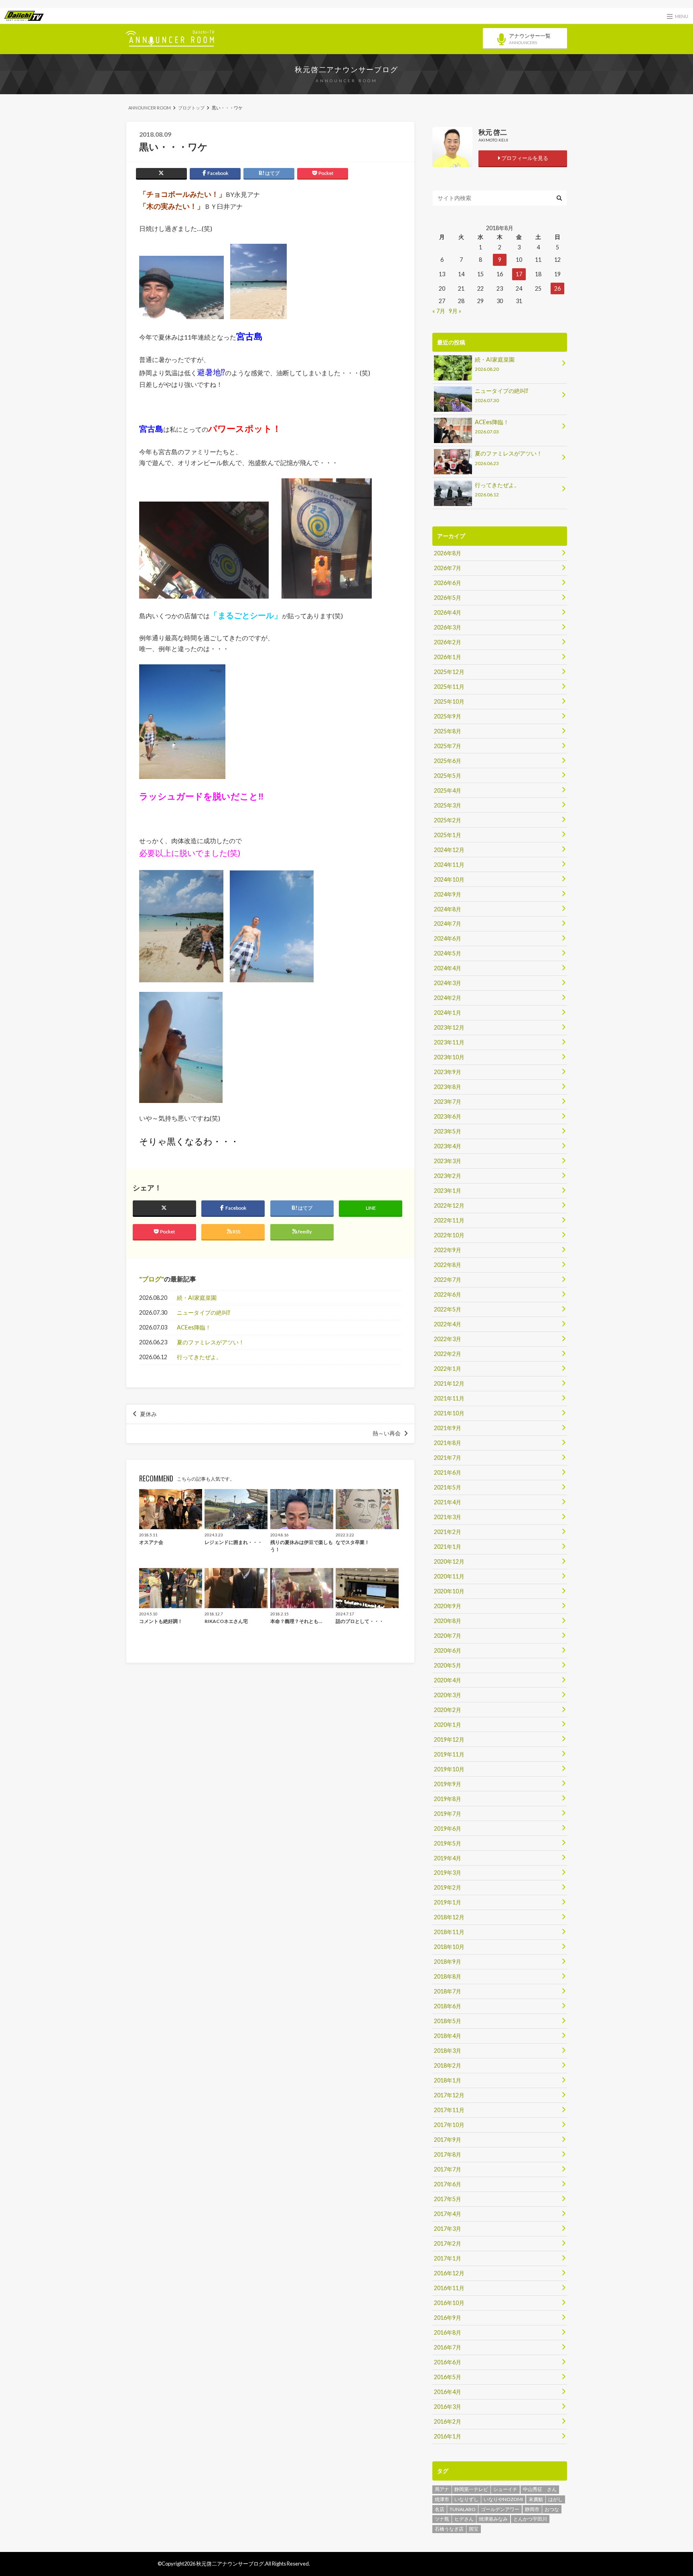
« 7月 (439, 311)
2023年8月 (448, 1087)
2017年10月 (449, 2125)
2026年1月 (448, 657)
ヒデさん (464, 2519)
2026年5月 (448, 598)
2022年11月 (449, 1220)
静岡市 (532, 2509)
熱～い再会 (387, 1433)
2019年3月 (448, 1873)
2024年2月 (448, 998)
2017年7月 (448, 2169)
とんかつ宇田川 (530, 2519)
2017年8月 (448, 2154)
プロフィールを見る (524, 158)
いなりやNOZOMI (503, 2499)
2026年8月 (448, 553)
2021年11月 (449, 1398)
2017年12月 (449, 2095)
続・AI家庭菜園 (197, 1298)
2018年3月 (448, 2051)
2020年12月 (449, 1561)
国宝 (474, 2529)
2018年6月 (448, 2006)
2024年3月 (448, 983)
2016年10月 (449, 2303)
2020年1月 (448, 1725)
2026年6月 (448, 583)
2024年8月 (448, 909)
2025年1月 (448, 835)
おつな (552, 2509)
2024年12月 (449, 850)
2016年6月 (448, 2362)
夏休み (148, 1414)
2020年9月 (448, 1606)
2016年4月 (448, 2392)
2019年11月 (449, 1754)
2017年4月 (448, 2214)
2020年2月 (448, 1710)
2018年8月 (448, 1976)
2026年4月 (448, 612)
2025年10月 (449, 701)
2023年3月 (448, 1161)
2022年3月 (448, 1339)
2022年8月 (448, 1265)
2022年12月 (449, 1205)
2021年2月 (448, 1532)
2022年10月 (449, 1235)
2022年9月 (448, 1250)
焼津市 (442, 2499)
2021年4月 (448, 1502)
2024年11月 (449, 865)
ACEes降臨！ (194, 1327)
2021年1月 (448, 1547)
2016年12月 (449, 2273)
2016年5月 (448, 2377)
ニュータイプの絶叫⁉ (204, 1312)
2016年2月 (448, 2421)
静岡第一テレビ (471, 2489)
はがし (555, 2499)
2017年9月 (448, 2140)
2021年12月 (449, 1383)
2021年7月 (448, 1458)
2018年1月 (448, 2080)
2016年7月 (448, 2347)
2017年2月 (448, 2243)
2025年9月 (448, 716)
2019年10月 (449, 1769)
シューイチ (505, 2489)
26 (557, 288)
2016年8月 (448, 2332)
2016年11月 (449, 2288)
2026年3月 (448, 627)
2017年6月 (448, 2184)
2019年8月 (448, 1799)
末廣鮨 (536, 2499)
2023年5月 (448, 1131)
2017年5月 (448, 2199)
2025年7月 (448, 746)
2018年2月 (448, 2065)
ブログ (152, 1279)
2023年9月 (448, 1072)
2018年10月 (449, 1947)
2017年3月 (448, 2229)
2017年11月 (449, 2110)
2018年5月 (448, 2021)
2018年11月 (449, 1932)
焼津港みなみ (493, 2519)
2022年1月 (448, 1369)
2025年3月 (448, 805)
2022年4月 (448, 1324)
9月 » (455, 311)
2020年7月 (448, 1636)
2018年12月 (449, 1917)
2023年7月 (448, 1102)
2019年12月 (449, 1739)
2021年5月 (448, 1487)
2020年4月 (448, 1680)
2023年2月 (448, 1176)
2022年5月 (448, 1309)
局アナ (442, 2489)
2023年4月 (448, 1146)
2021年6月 (448, 1472)
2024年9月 (448, 894)
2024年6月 (448, 938)
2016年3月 (448, 2407)
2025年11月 (449, 687)
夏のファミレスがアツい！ (211, 1342)
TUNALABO (463, 2509)
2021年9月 (448, 1428)
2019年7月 (448, 1814)
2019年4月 (448, 1858)
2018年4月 (448, 2036)
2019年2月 (448, 1887)
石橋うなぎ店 (449, 2529)
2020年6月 (448, 1650)
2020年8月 (448, 1621)
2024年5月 (448, 953)
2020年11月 (449, 1576)
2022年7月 (448, 1280)
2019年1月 (448, 1902)
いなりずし (466, 2499)
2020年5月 (448, 1665)
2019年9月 (448, 1784)
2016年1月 (448, 2436)
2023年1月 (448, 1191)
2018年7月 (448, 1991)
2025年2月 (448, 820)
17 (519, 274)
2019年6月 (448, 1828)
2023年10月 (449, 1057)
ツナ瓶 (442, 2519)
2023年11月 (449, 1042)
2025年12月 (449, 672)
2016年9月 (448, 2318)
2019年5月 (448, 1843)
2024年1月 (448, 1013)
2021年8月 (448, 1443)
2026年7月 (448, 568)
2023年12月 (449, 1027)
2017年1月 (448, 2258)
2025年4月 (448, 790)
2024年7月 (448, 924)
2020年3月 (448, 1695)
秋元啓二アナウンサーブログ (346, 69)
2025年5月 (448, 776)
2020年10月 (449, 1591)
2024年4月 (448, 968)
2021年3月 (448, 1517)
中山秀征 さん (540, 2489)
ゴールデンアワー (500, 2509)
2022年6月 (448, 1294)
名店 (440, 2509)
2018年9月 (448, 1962)
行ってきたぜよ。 (199, 1357)
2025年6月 (448, 761)
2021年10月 (449, 1413)
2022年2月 (448, 1354)
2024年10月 (449, 879)
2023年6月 (448, 1116)
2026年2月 (448, 642)
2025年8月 (448, 731)
